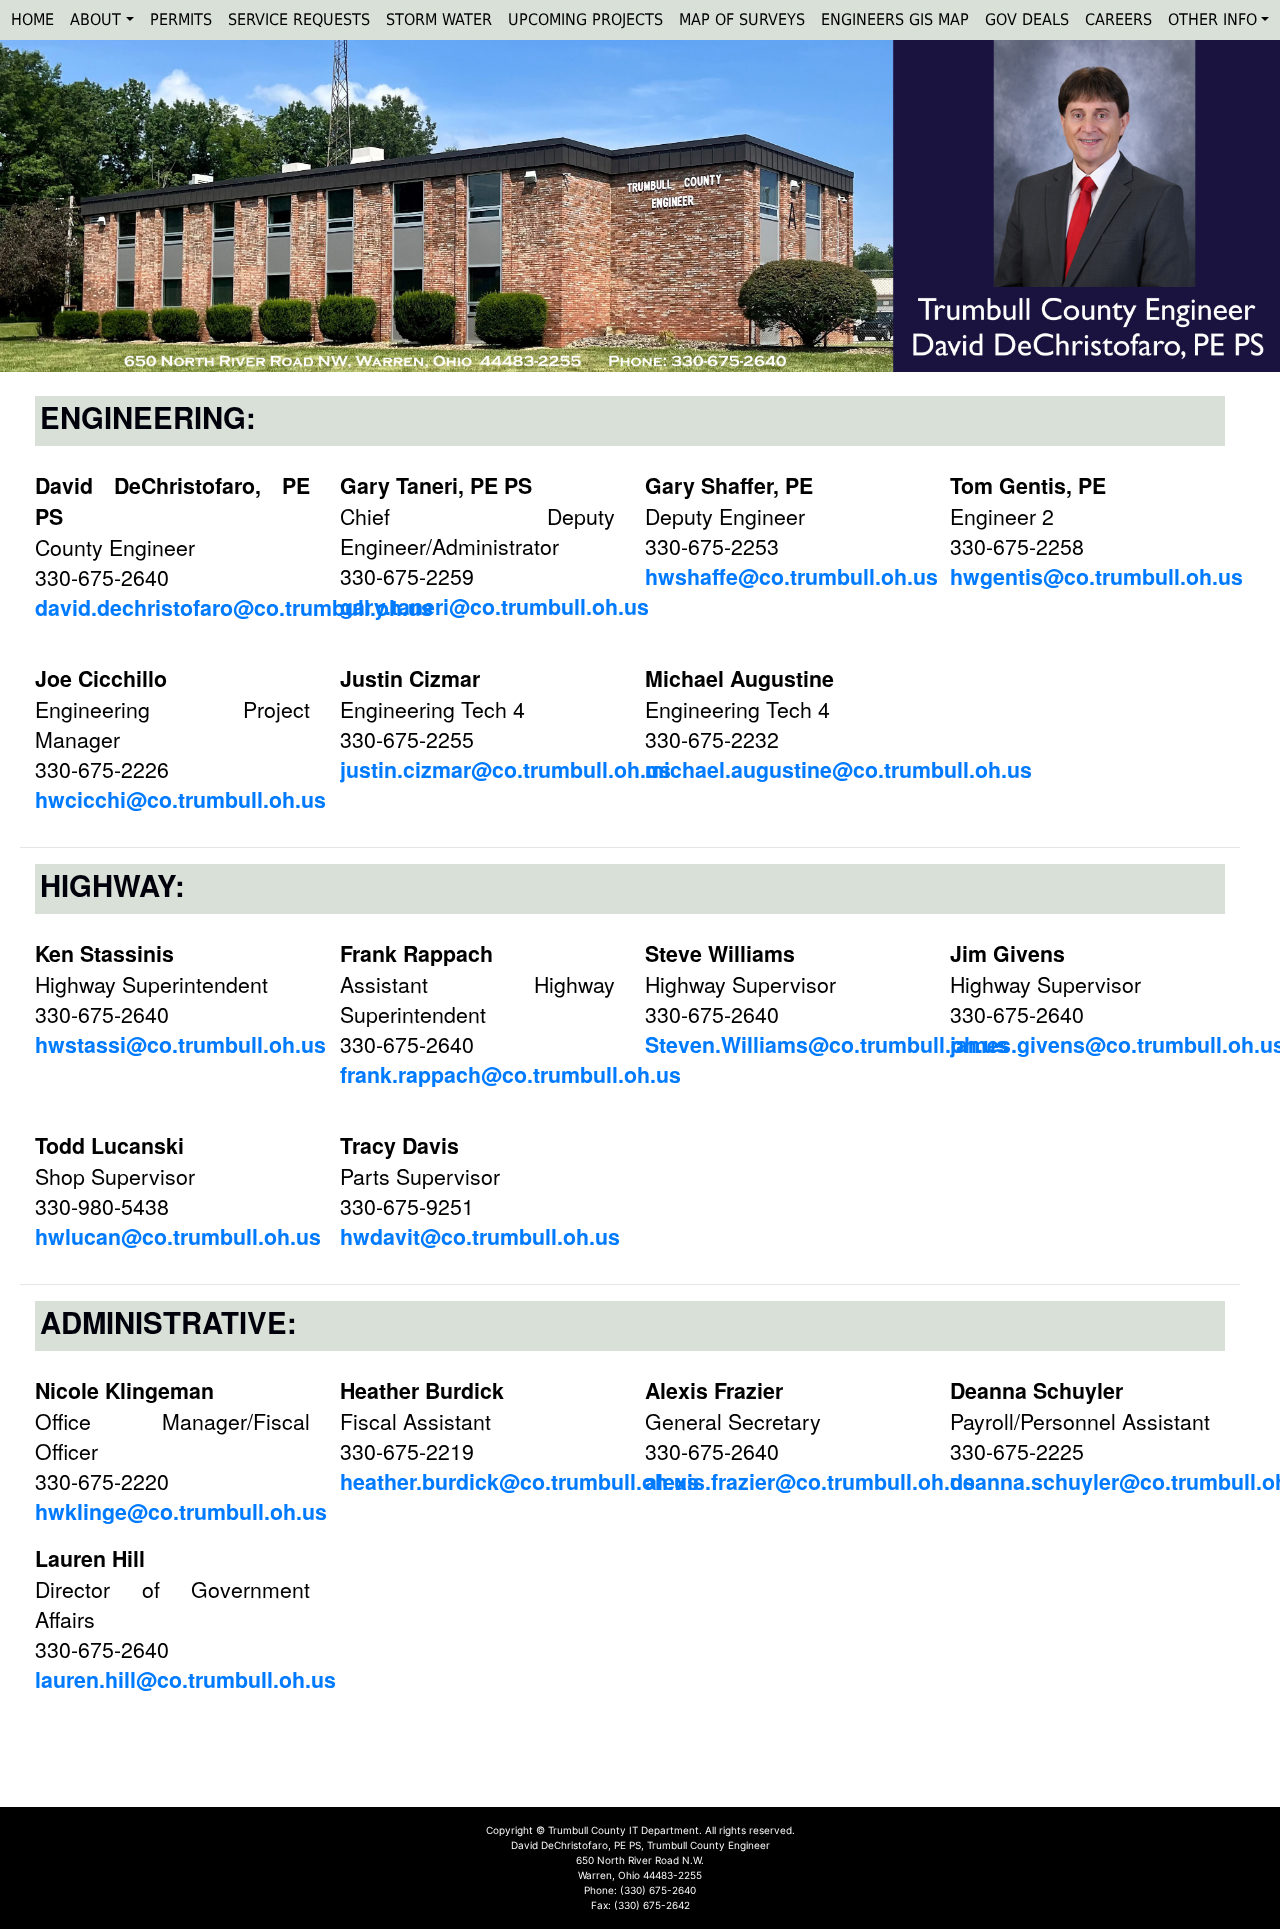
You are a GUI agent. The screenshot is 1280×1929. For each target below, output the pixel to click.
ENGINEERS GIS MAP (895, 19)
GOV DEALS (1027, 19)
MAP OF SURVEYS (742, 19)
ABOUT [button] (95, 19)
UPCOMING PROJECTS (585, 19)
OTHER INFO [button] (1212, 19)
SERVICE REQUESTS (299, 19)
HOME (32, 19)
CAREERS (1118, 19)
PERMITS (181, 19)
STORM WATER (439, 19)
